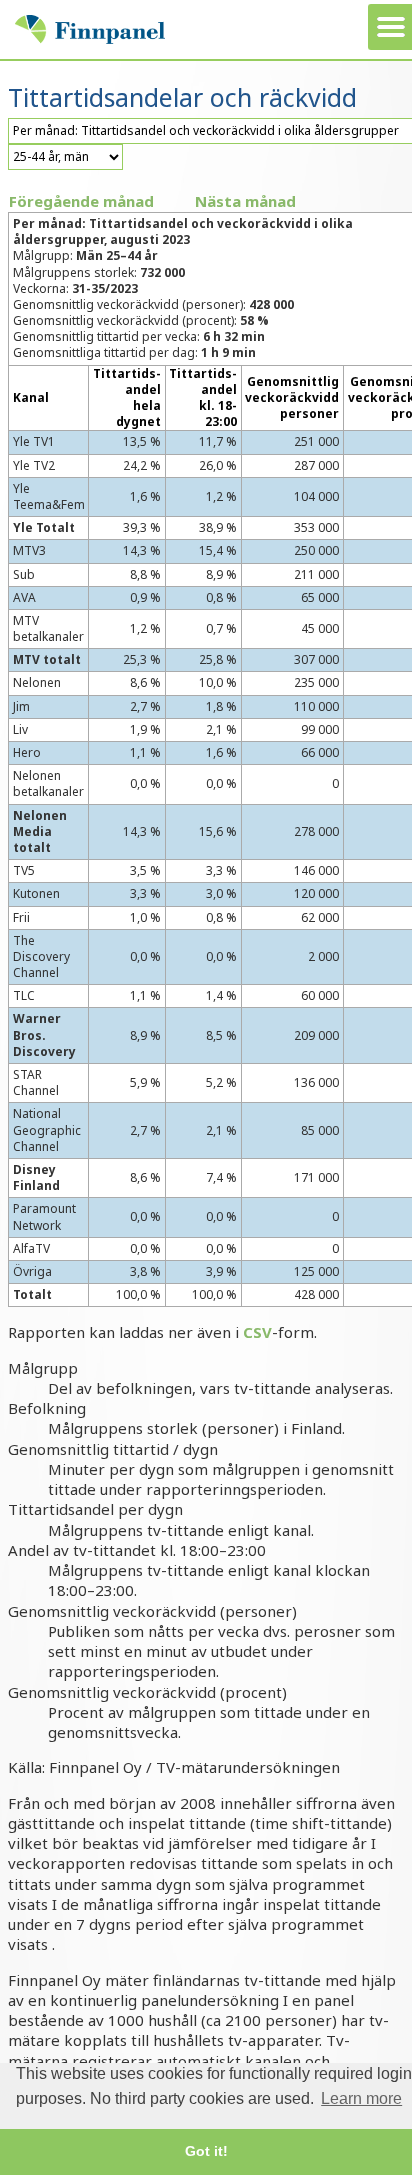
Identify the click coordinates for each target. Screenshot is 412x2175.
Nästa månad (245, 201)
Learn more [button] (361, 2098)
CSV (257, 1332)
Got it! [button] (206, 2151)
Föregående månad (81, 201)
